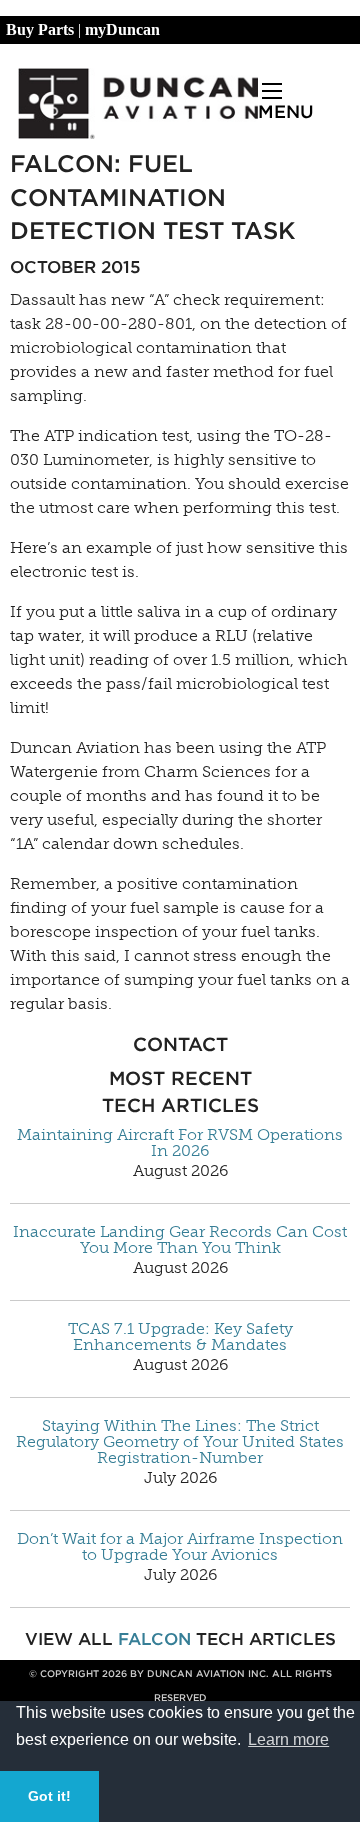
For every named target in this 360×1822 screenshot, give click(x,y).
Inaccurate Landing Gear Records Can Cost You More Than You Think (180, 1240)
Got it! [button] (49, 1796)
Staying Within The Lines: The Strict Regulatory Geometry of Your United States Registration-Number (180, 1442)
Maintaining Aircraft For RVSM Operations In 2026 (180, 1143)
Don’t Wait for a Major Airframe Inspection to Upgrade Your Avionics (180, 1547)
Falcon (154, 1639)
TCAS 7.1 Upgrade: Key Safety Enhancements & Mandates (180, 1337)
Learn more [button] (288, 1739)
